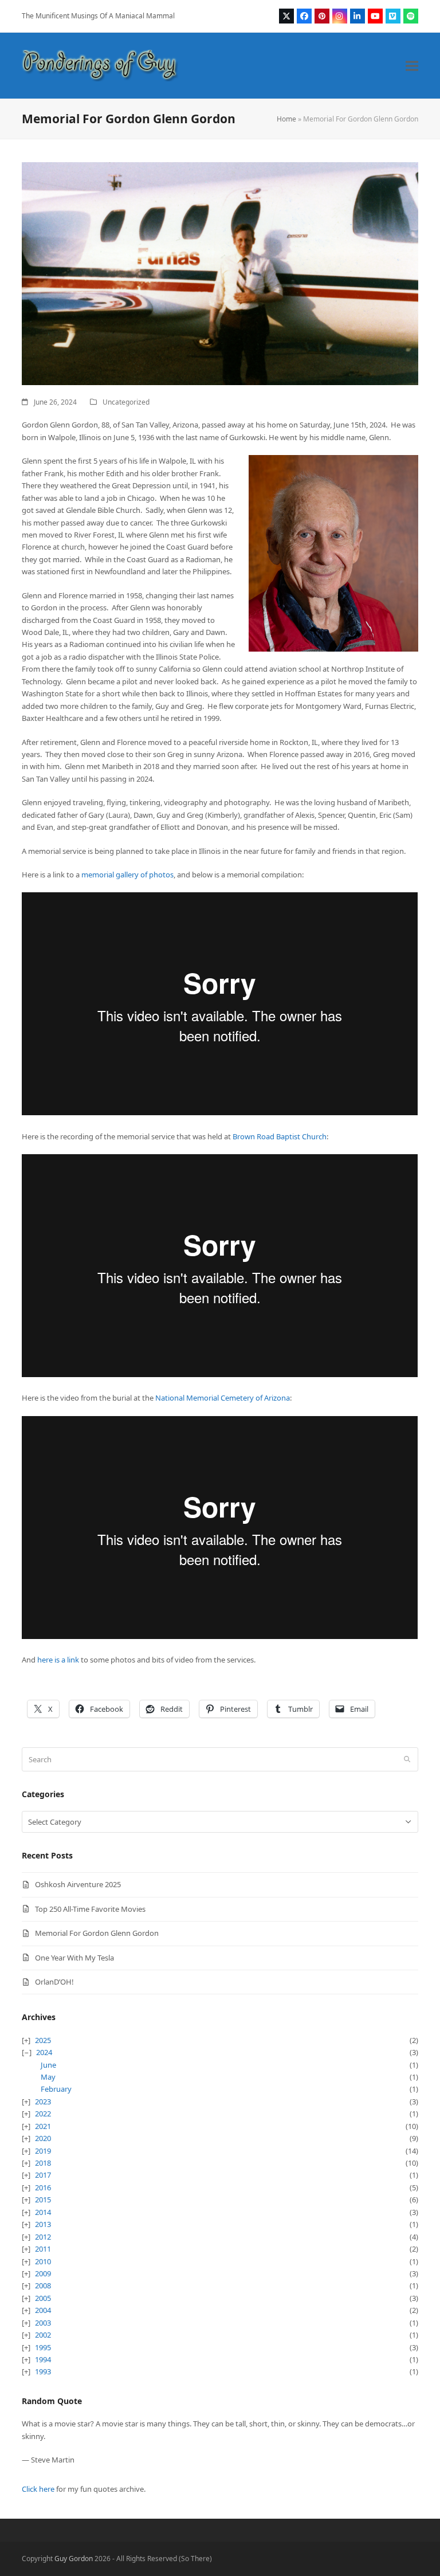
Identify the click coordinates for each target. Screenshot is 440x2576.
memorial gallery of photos (127, 875)
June (48, 2065)
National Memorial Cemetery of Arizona (223, 1398)
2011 (43, 2249)
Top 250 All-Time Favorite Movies (90, 1909)
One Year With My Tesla (74, 1958)
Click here (38, 2489)
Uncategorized (126, 402)
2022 (43, 2114)
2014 (43, 2212)
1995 (43, 2347)
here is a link (59, 1660)
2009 (43, 2273)
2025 (43, 2040)
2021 (43, 2126)
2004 (43, 2310)
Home (286, 119)
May (48, 2077)
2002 (43, 2335)
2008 (43, 2285)
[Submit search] (407, 1759)
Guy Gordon (74, 2559)
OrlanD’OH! (54, 1982)
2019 (43, 2151)
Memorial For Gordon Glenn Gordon (97, 1933)
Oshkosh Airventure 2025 (78, 1884)
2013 (43, 2224)
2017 (43, 2175)
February (56, 2089)
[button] (412, 66)
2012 (43, 2237)
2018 (43, 2163)
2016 (43, 2187)
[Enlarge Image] (220, 273)
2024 (44, 2052)
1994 (43, 2359)
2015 (43, 2199)
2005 (43, 2298)
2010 (43, 2261)
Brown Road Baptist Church (280, 1136)
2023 (43, 2101)
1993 (43, 2371)
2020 (43, 2138)
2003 (43, 2323)
